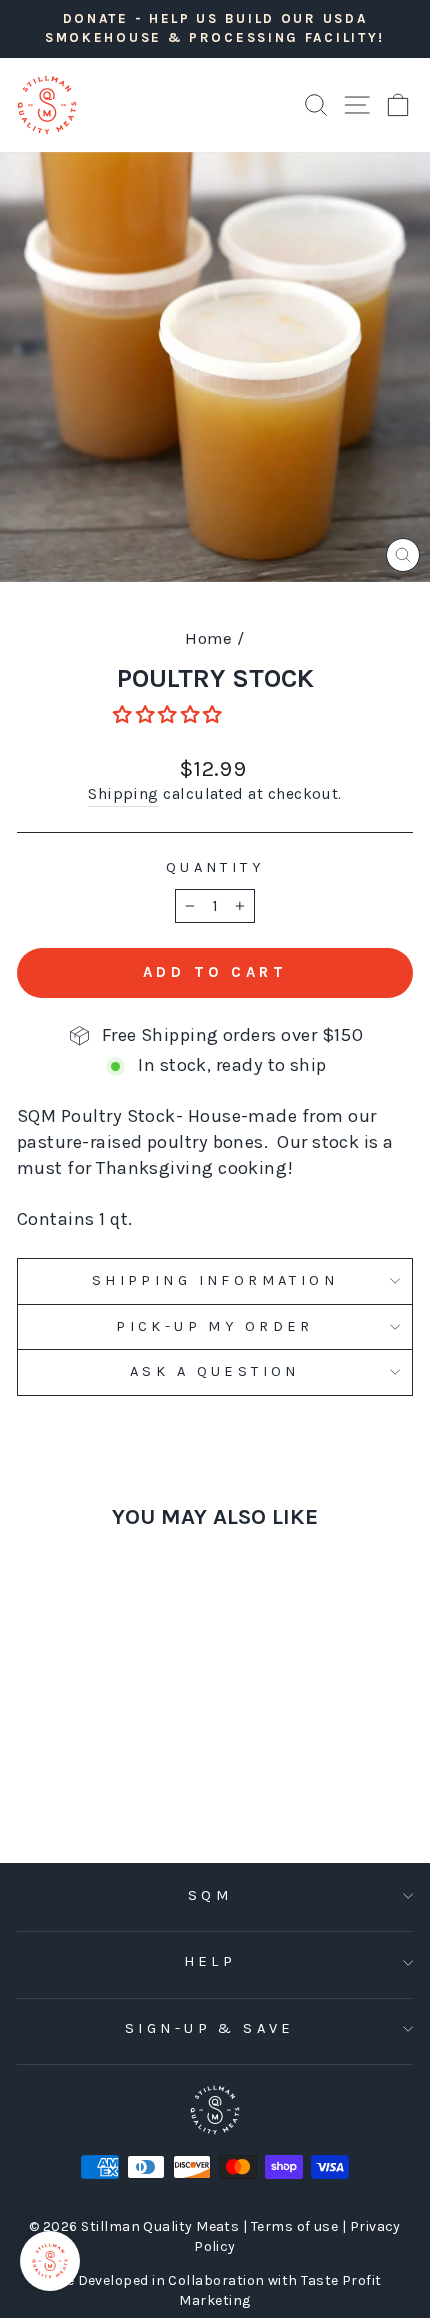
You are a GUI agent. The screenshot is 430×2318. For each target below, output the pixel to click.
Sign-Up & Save (210, 2028)
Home (209, 638)
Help (210, 1961)
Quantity (215, 867)
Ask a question (215, 1371)
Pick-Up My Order (215, 1326)
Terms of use (296, 2226)
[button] (169, 715)
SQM (210, 1895)
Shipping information (215, 1280)
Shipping (123, 794)
